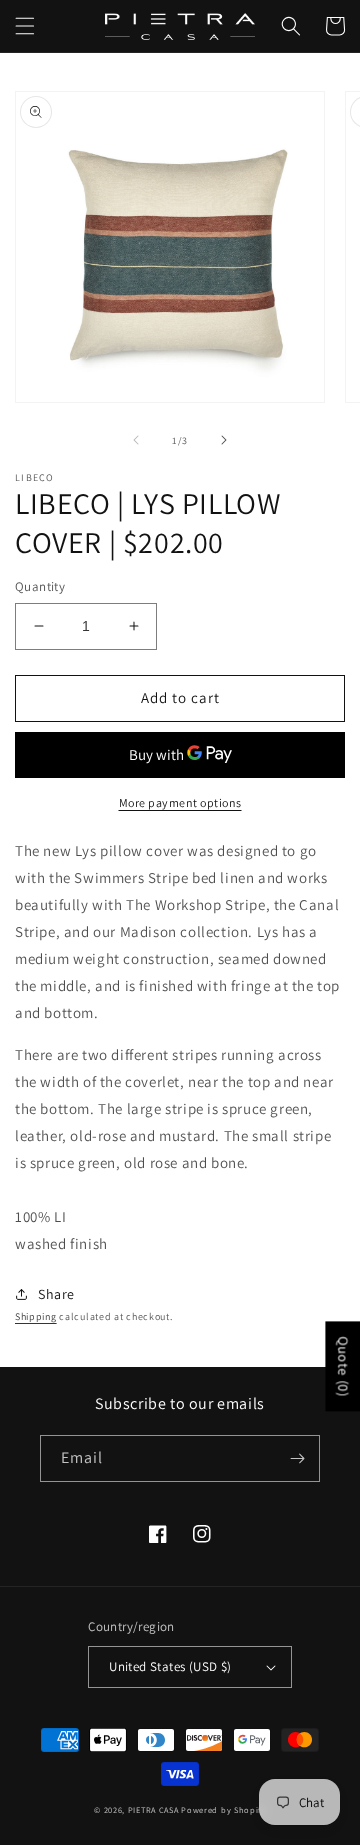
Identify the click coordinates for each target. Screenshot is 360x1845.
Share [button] (56, 1294)
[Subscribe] (297, 1458)
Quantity (40, 586)
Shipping (36, 1316)
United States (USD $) (170, 1666)
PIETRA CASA (153, 1809)
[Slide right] (224, 440)
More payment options (180, 802)
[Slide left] (136, 440)
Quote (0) (343, 1366)
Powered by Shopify (223, 1809)
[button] (25, 26)
